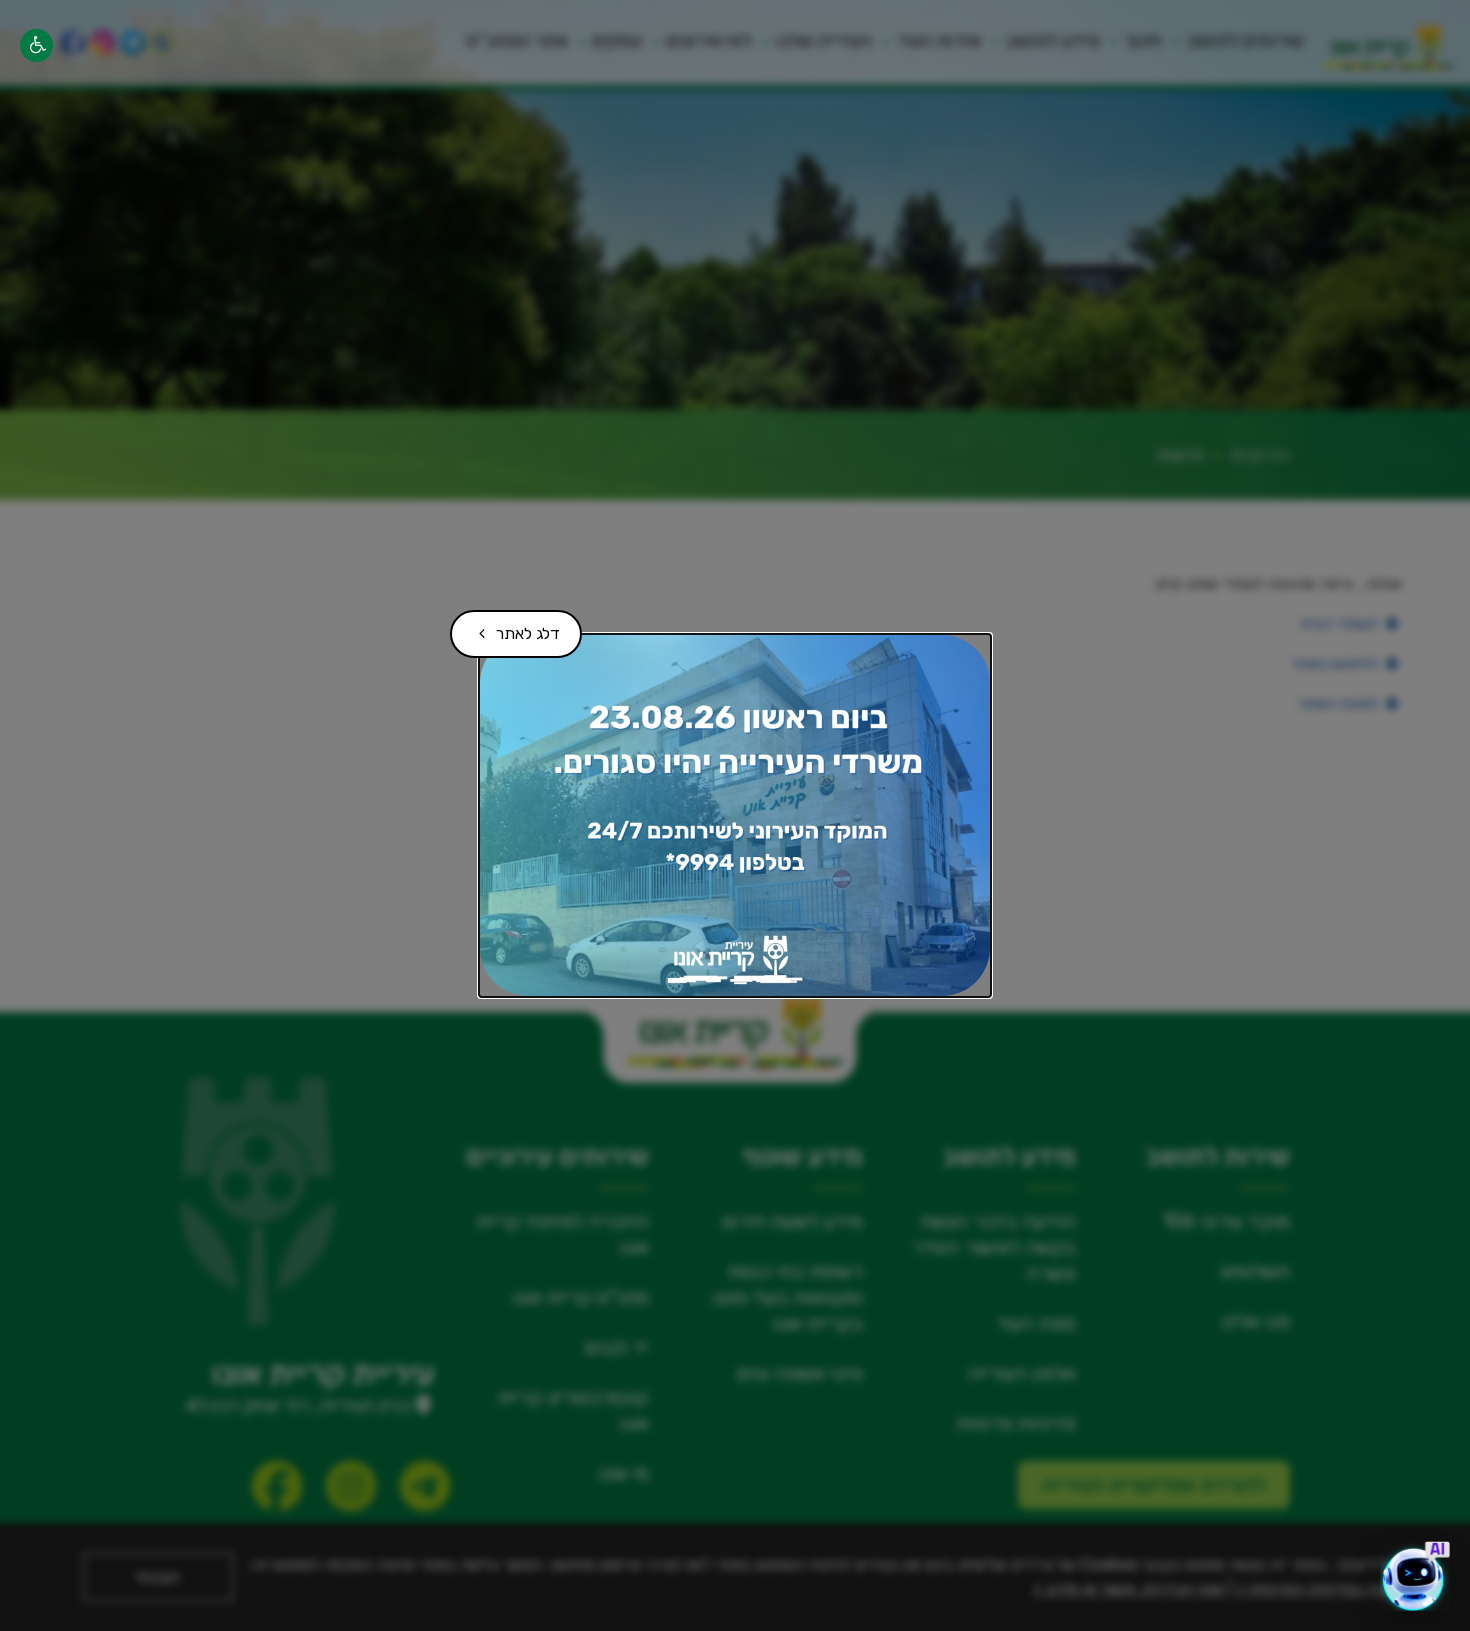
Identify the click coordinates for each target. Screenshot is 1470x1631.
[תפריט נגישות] (36, 45)
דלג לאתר (513, 626)
